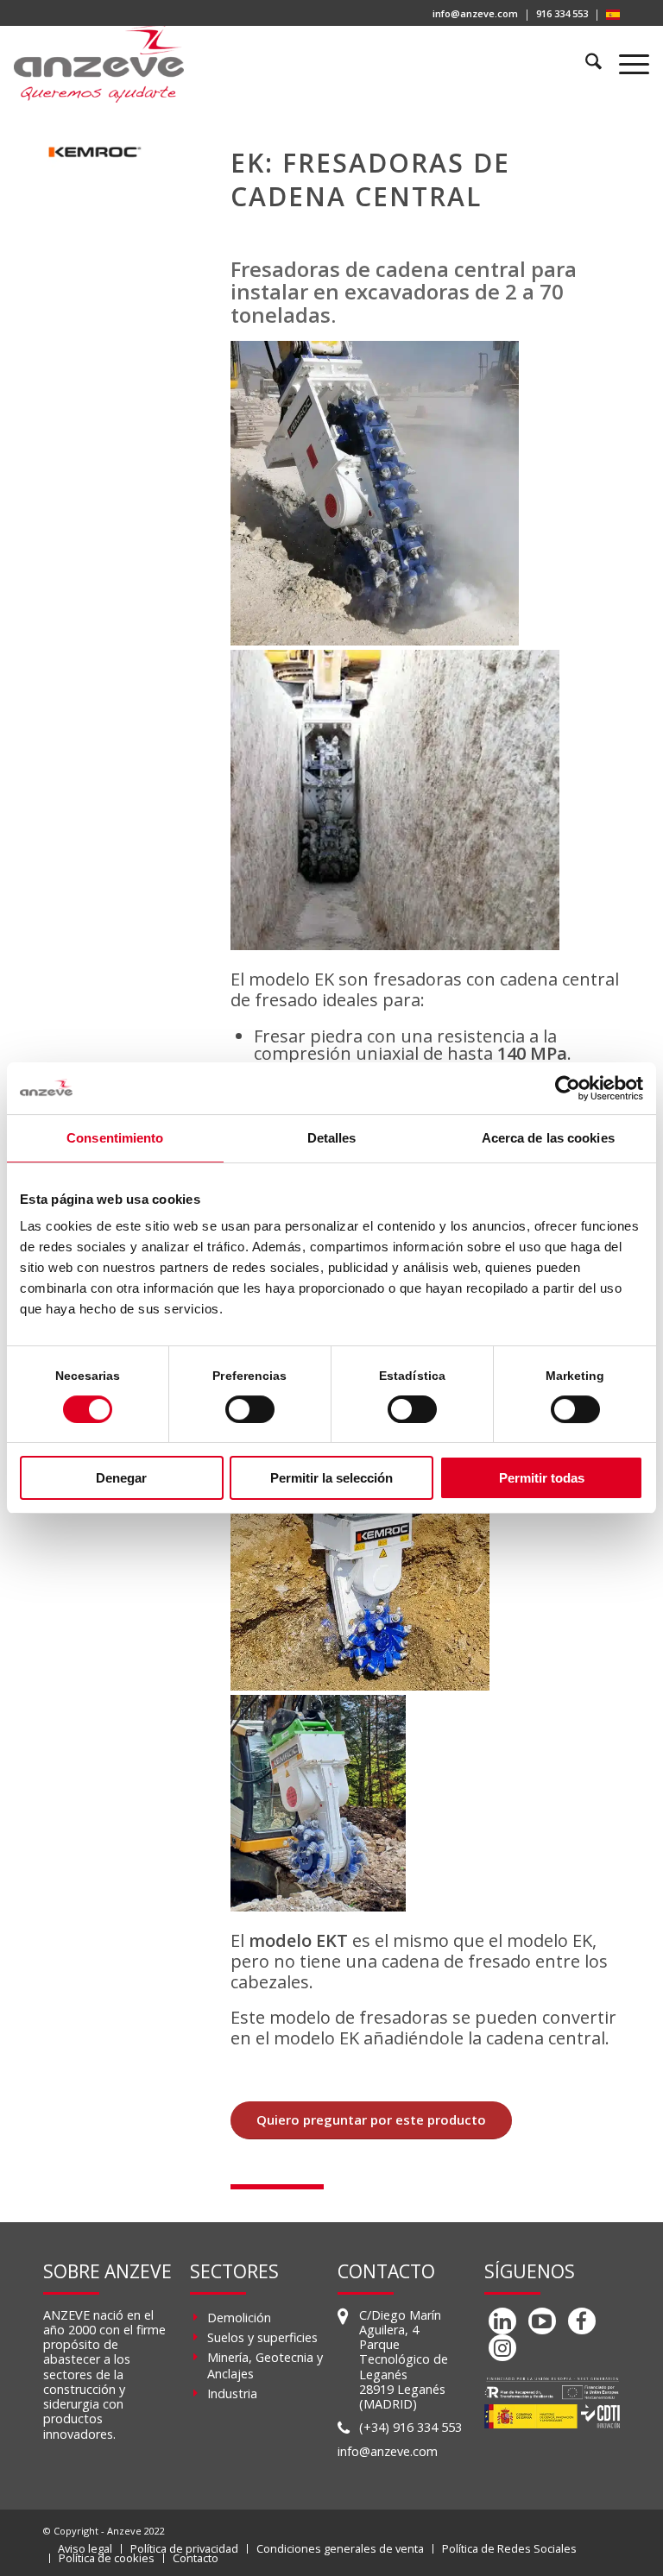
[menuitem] (476, 15)
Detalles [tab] (332, 1138)
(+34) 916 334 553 (410, 2427)
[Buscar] (586, 64)
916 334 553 (562, 13)
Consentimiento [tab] (115, 1138)
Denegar (121, 1478)
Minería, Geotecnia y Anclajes (265, 2365)
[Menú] (625, 64)
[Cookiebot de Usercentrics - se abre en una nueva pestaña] (568, 1088)
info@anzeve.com (475, 13)
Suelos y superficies (262, 2337)
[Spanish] (613, 16)
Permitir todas (542, 1478)
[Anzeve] (99, 64)
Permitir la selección (331, 1478)
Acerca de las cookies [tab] (548, 1138)
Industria (232, 2393)
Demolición (239, 2318)
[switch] (250, 1409)
